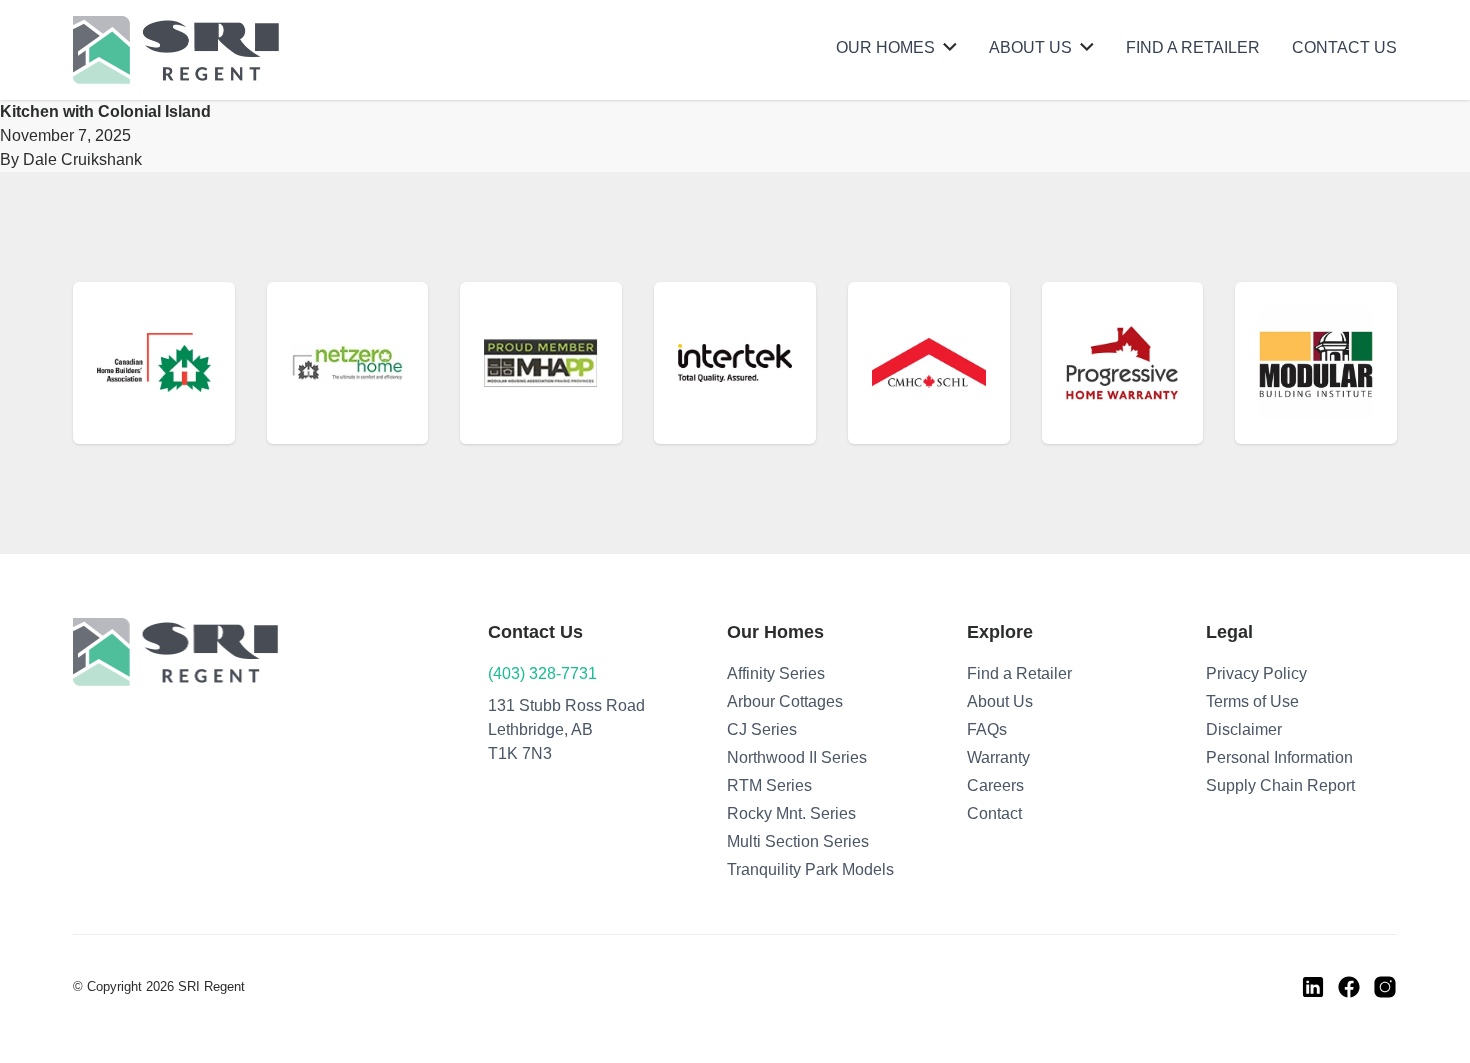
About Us (1030, 47)
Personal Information (1279, 757)
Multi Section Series (798, 841)
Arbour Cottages (785, 701)
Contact (994, 813)
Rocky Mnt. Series (791, 813)
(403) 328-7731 (542, 673)
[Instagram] (1385, 987)
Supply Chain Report (1280, 785)
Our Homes (885, 47)
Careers (995, 785)
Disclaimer (1244, 729)
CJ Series (762, 729)
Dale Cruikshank (82, 159)
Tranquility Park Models (810, 869)
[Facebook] (1349, 987)
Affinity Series (776, 673)
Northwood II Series (797, 757)
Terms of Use (1252, 701)
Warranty (998, 757)
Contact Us (1344, 47)
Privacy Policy (1256, 673)
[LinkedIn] (1313, 987)
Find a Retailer (1193, 47)
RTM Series (769, 785)
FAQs (987, 729)
